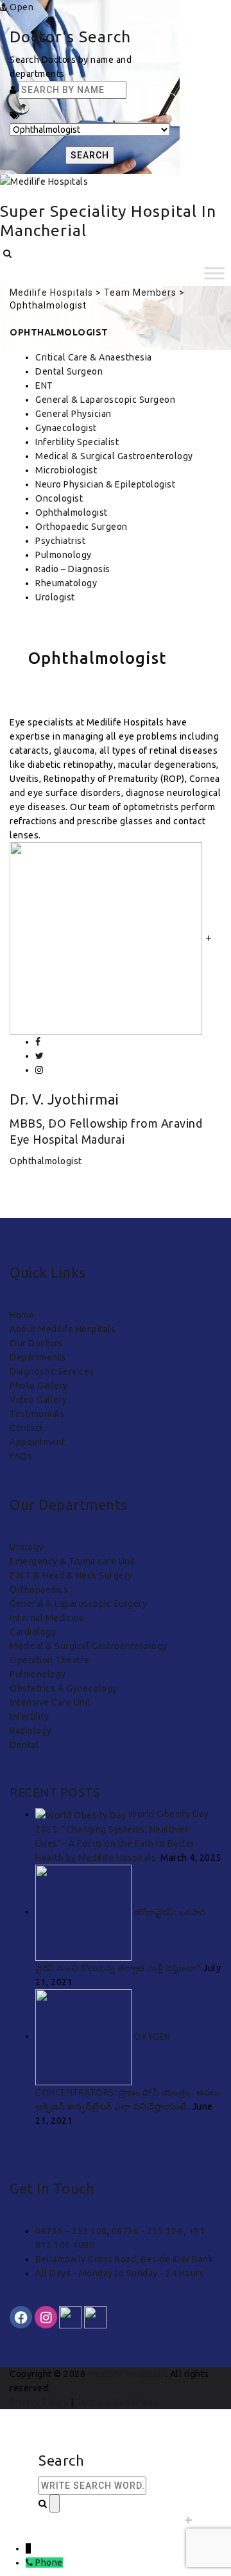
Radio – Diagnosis (73, 569)
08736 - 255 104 (148, 2231)
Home (22, 1315)
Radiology (31, 1731)
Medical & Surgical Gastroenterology (114, 456)
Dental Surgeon (69, 371)
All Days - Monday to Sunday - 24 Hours (120, 2273)
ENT (44, 386)
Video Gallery (38, 1400)
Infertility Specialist (77, 442)
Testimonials (37, 1414)
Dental (24, 1745)
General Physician (73, 414)
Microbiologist (66, 470)
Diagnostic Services (52, 1371)
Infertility (30, 1716)
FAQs (21, 1456)
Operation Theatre (50, 1660)
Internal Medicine (47, 1618)
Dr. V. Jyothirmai (64, 1099)
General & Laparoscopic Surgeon (105, 400)
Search (90, 155)
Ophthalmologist (72, 513)
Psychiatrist (60, 541)
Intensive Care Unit (50, 1702)
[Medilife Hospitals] (44, 181)
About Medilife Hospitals (63, 1329)
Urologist (55, 597)
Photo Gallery (39, 1385)
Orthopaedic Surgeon (81, 527)
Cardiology (33, 1632)
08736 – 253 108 (71, 2231)
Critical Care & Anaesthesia (94, 357)
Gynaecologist (66, 428)
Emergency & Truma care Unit (73, 1561)
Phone (49, 2563)
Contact (27, 1428)
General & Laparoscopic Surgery (78, 1604)
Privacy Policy (39, 2402)
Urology (27, 1547)
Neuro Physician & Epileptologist (105, 484)
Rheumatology (66, 583)
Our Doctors (36, 1343)
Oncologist (59, 498)
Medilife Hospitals (127, 2374)
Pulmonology (64, 555)
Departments (38, 1357)
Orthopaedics (39, 1589)
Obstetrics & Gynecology (64, 1688)
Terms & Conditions (118, 2402)
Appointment (38, 1442)
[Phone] (30, 2563)
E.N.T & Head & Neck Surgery (71, 1575)
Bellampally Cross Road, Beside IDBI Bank (124, 2259)
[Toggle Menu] (214, 274)
